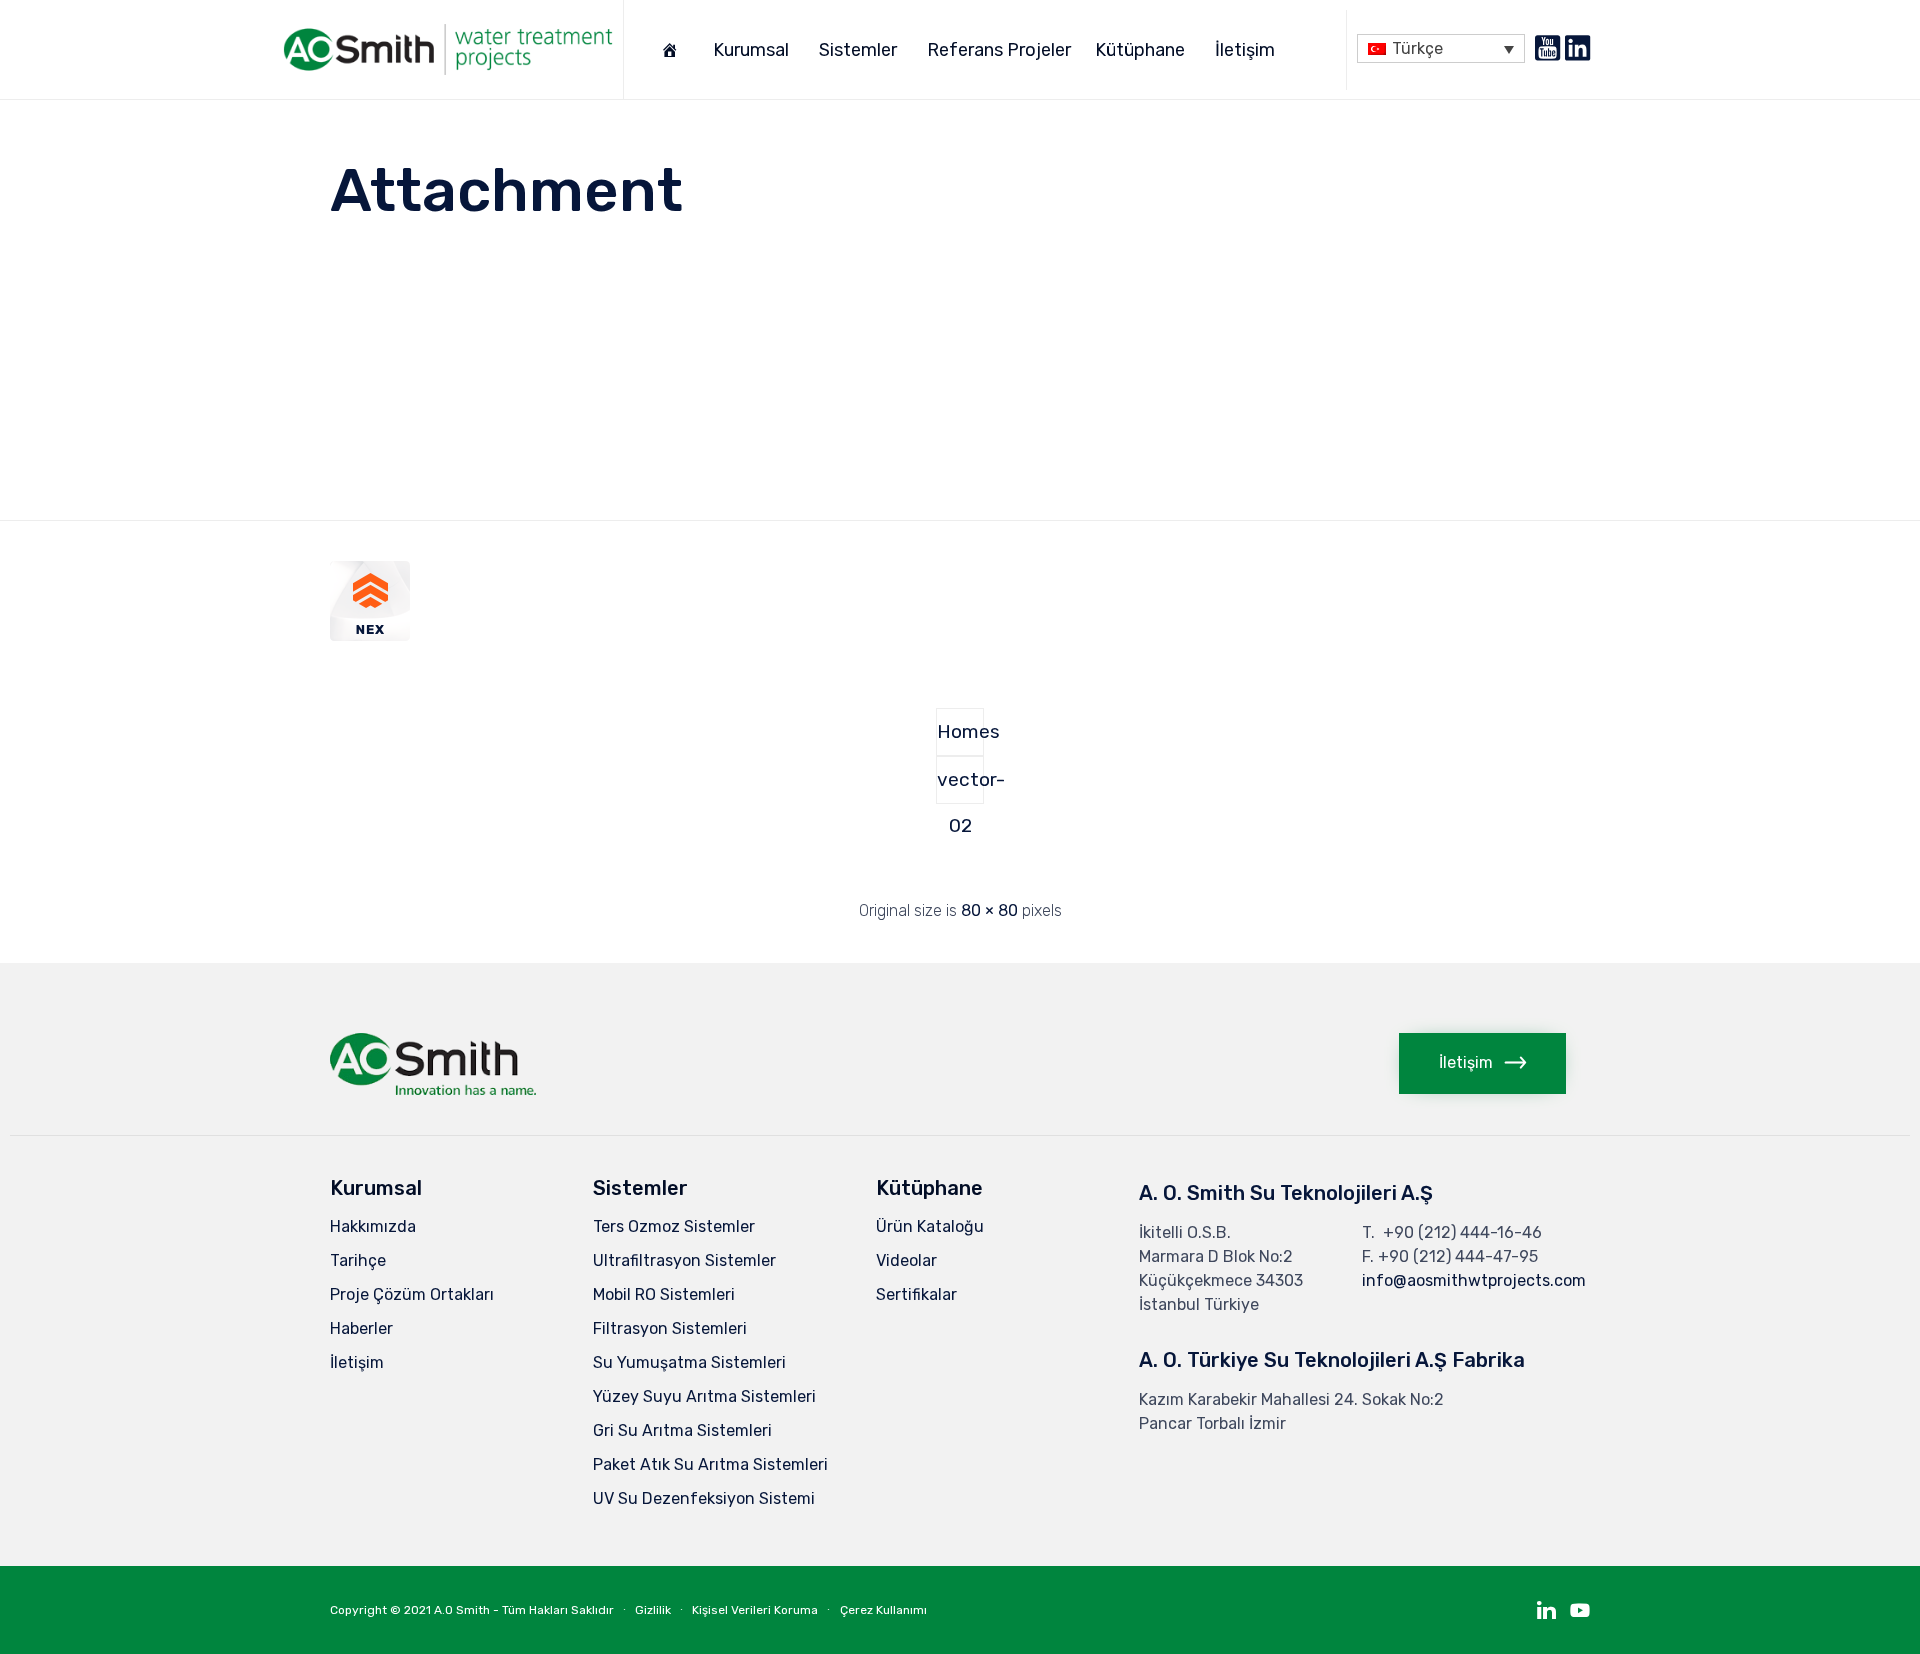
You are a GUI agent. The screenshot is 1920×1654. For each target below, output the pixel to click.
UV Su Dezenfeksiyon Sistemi (704, 1498)
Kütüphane (1140, 50)
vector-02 (960, 786)
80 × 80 (989, 910)
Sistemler (858, 50)
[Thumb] (370, 636)
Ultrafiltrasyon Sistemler (684, 1260)
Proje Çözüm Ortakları (412, 1294)
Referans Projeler (999, 50)
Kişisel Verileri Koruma (755, 1610)
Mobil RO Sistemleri (664, 1294)
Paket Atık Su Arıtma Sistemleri (710, 1464)
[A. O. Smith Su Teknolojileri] (448, 49)
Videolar (906, 1260)
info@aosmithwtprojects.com (1474, 1280)
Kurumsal (751, 50)
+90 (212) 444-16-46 (1462, 1232)
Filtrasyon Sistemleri (670, 1328)
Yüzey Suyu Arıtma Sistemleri (704, 1396)
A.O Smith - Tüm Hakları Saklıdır (524, 1610)
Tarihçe (358, 1260)
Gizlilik (653, 1610)
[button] (1482, 1063)
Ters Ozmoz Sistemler (674, 1226)
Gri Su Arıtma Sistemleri (682, 1430)
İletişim (1245, 50)
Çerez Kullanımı (883, 1610)
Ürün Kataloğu (930, 1226)
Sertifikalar (916, 1294)
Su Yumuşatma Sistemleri (689, 1362)
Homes (960, 731)
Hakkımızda (373, 1226)
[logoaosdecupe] (433, 1089)
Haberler (361, 1328)
